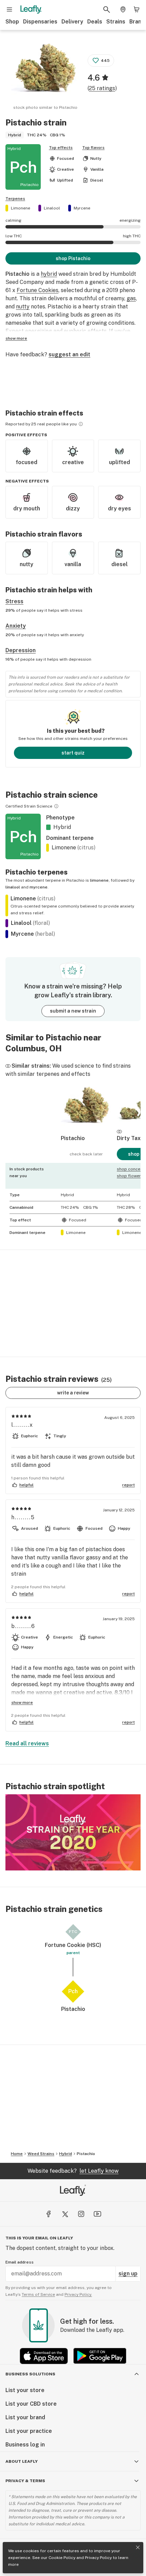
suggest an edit (69, 354)
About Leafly (22, 2461)
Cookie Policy (62, 2558)
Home (17, 2154)
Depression (21, 650)
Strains (116, 22)
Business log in (25, 2445)
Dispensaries (40, 22)
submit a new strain (73, 1011)
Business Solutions (30, 2374)
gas (131, 298)
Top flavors (93, 148)
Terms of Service (38, 2294)
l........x (22, 1425)
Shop (12, 22)
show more (16, 338)
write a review (73, 1393)
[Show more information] (81, 424)
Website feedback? (73, 2171)
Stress (14, 601)
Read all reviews (27, 1743)
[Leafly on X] (65, 2214)
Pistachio (86, 2154)
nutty (23, 307)
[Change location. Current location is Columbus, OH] (123, 10)
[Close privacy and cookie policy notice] (138, 2547)
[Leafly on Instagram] (81, 2214)
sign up (128, 2274)
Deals (95, 22)
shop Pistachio (73, 258)
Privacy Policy (98, 2558)
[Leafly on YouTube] (97, 2214)
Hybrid (66, 2154)
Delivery (72, 22)
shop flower (129, 1176)
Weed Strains (41, 2154)
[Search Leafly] (107, 10)
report (129, 1485)
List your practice (29, 2431)
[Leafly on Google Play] (100, 2356)
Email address (20, 2262)
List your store (25, 2390)
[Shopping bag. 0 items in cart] (136, 10)
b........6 (23, 1626)
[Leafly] (31, 10)
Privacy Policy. (78, 2294)
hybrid (49, 274)
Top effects (61, 148)
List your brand (25, 2417)
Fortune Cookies (38, 290)
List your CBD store (31, 2404)
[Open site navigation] (10, 10)
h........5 (23, 1517)
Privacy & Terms (25, 2481)
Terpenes (15, 199)
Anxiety (16, 626)
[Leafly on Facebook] (49, 2214)
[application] (73, 1832)
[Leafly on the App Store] (44, 2356)
